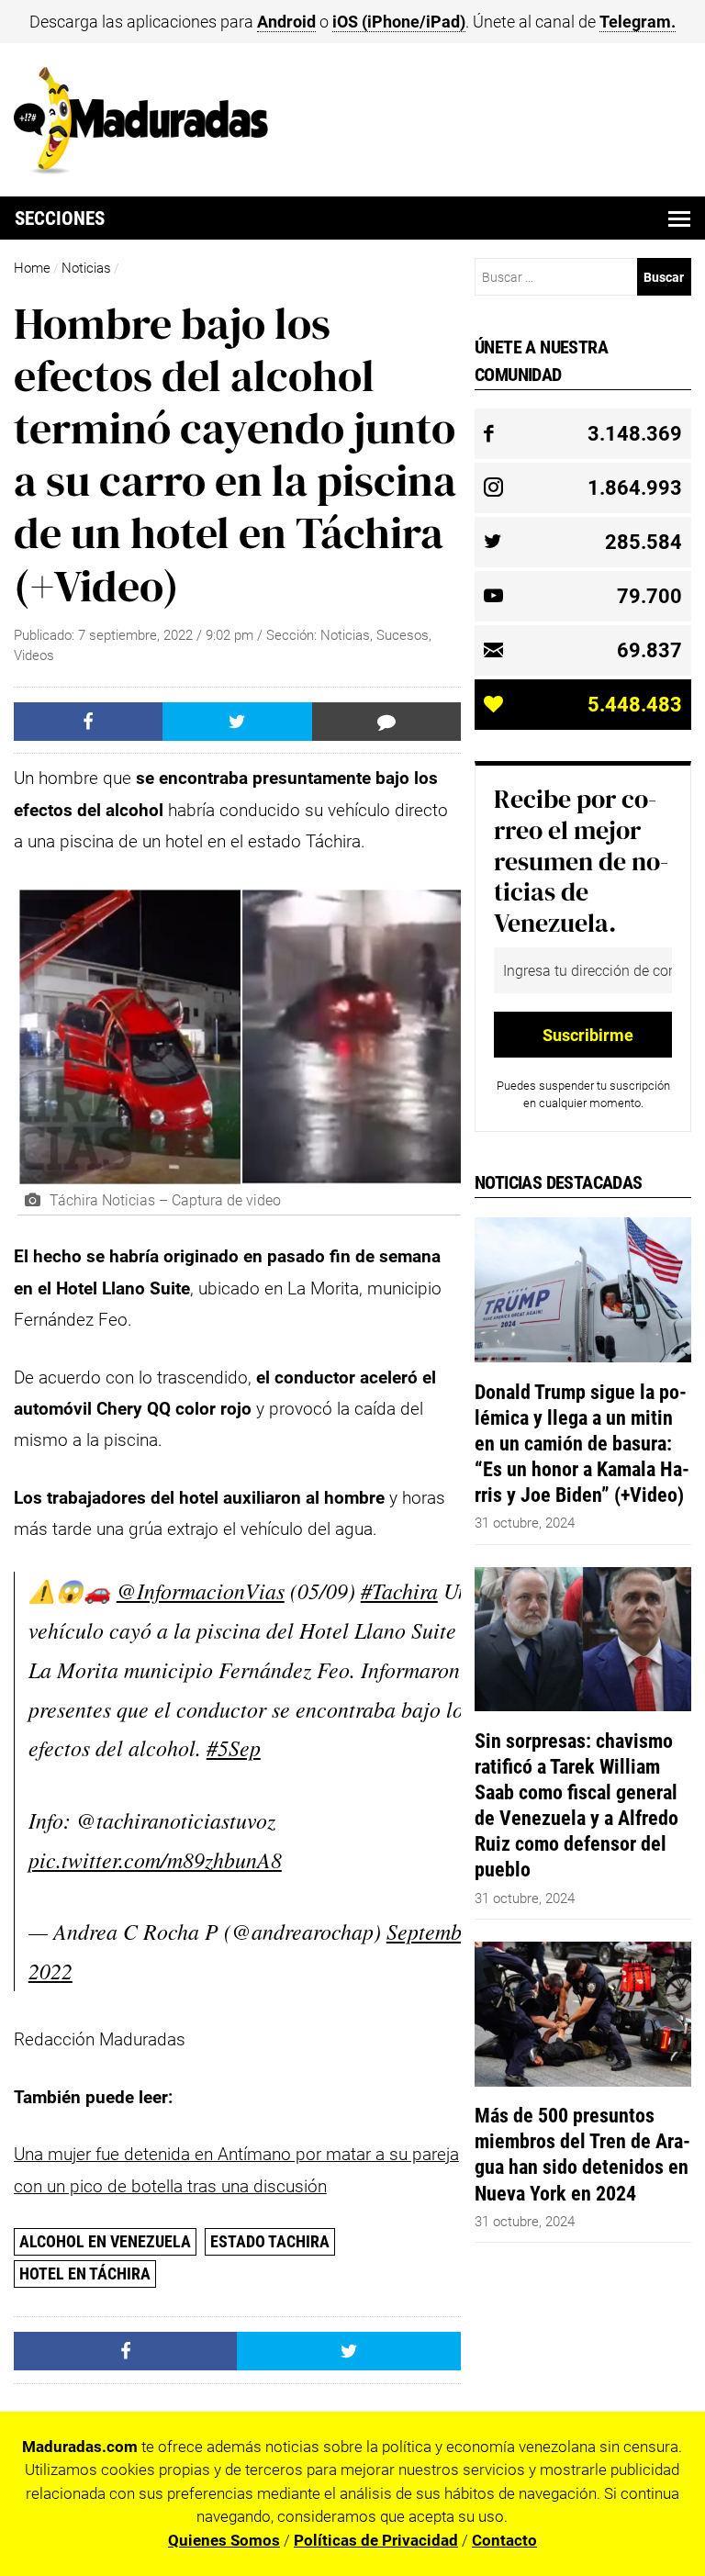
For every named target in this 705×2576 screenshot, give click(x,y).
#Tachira (399, 1590)
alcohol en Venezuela (105, 2241)
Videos (34, 655)
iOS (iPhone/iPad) (399, 22)
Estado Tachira (270, 2241)
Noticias (86, 268)
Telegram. (638, 22)
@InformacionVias (201, 1590)
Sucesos (403, 635)
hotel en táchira (85, 2274)
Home (32, 268)
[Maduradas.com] (141, 168)
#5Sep (234, 1747)
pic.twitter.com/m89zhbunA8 (155, 1859)
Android (286, 22)
